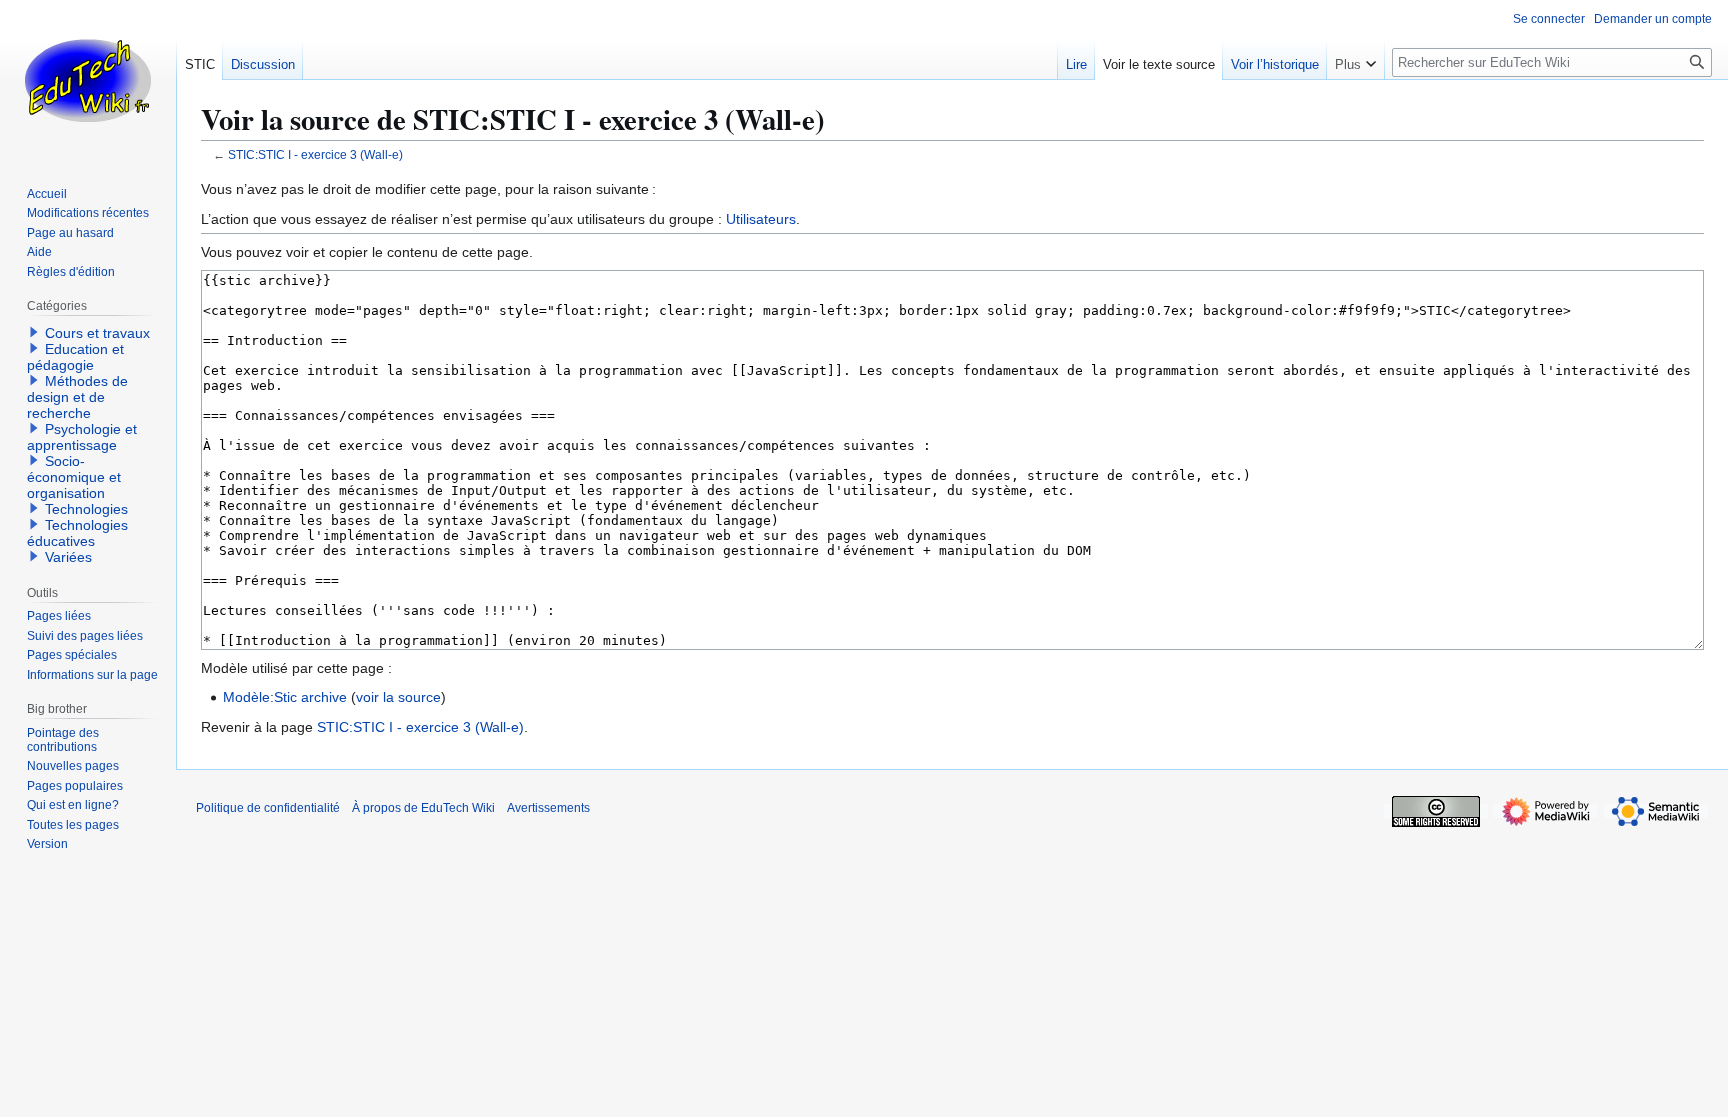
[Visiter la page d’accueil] (88, 80)
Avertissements (548, 808)
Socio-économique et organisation (74, 477)
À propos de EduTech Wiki (423, 808)
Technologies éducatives (77, 533)
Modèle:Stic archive (285, 697)
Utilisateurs (761, 219)
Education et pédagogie (75, 357)
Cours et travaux (97, 333)
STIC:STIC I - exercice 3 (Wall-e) (315, 154)
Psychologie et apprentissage (82, 437)
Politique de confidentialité (268, 808)
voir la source (398, 697)
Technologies (86, 509)
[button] (1355, 60)
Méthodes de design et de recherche (77, 397)
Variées (68, 557)
